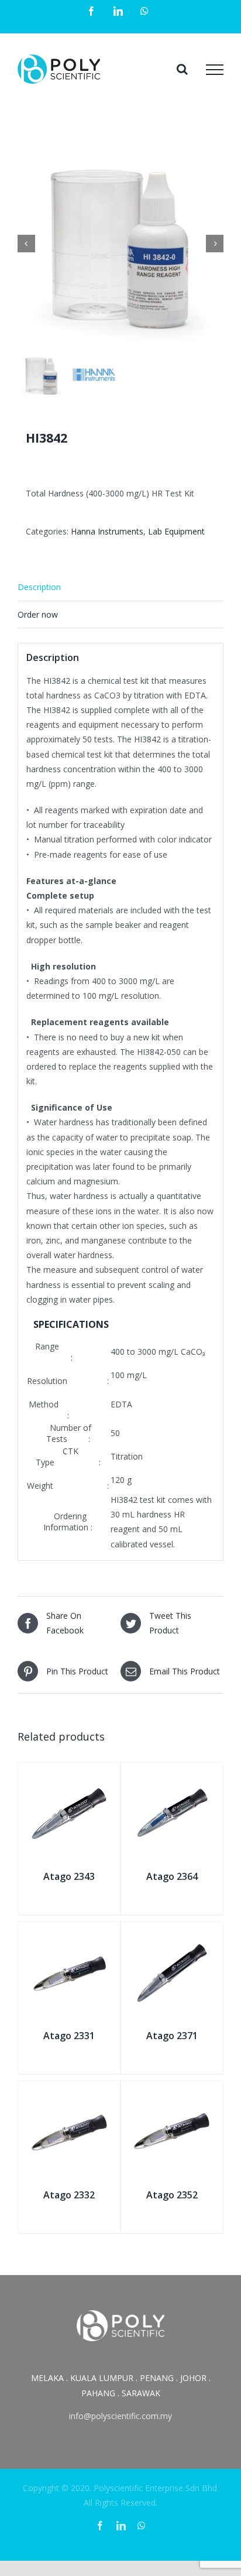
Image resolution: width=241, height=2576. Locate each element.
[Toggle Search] (182, 69)
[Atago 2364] (172, 1776)
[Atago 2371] (172, 1935)
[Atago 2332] (69, 2094)
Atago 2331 (69, 2036)
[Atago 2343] (69, 1776)
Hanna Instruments (107, 531)
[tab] (120, 587)
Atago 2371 (172, 2036)
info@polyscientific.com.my (120, 2416)
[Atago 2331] (69, 1935)
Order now (38, 614)
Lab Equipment (176, 531)
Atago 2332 (69, 2195)
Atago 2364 (172, 1876)
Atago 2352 (172, 2195)
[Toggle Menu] (215, 70)
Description (39, 587)
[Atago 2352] (172, 2094)
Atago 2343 (69, 1876)
